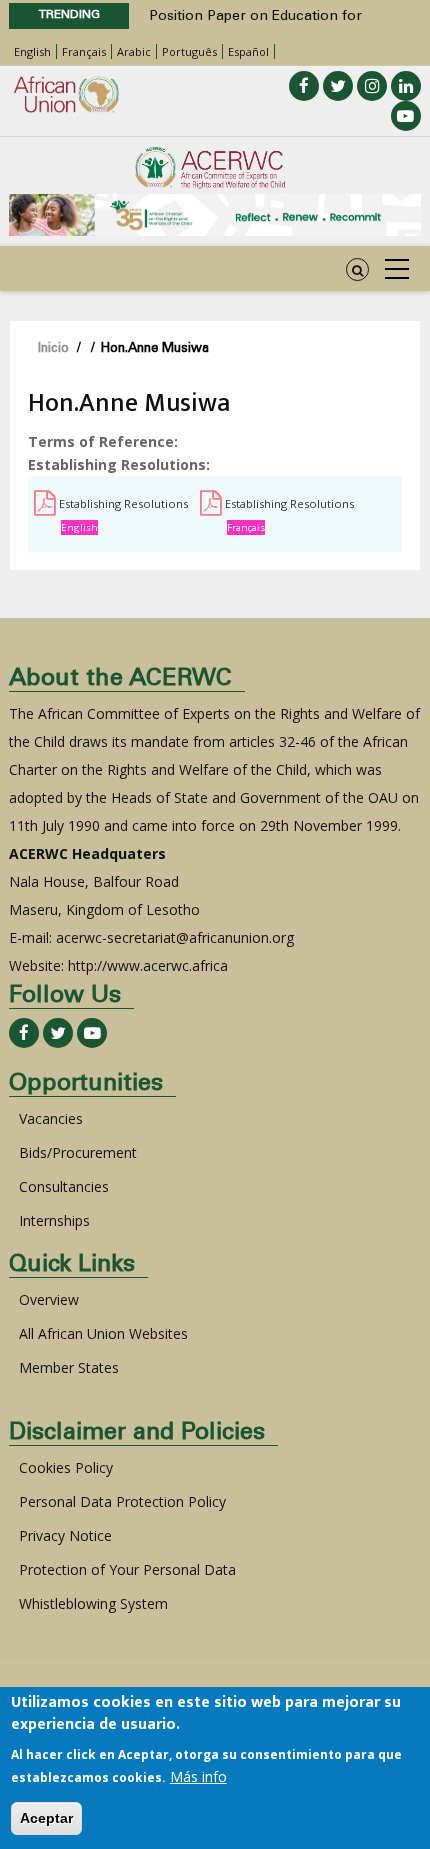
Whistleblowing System (93, 1603)
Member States (69, 1367)
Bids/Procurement (78, 1152)
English (32, 51)
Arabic (134, 51)
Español (248, 51)
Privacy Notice (65, 1535)
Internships (54, 1220)
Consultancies (64, 1186)
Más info (198, 1776)
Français (84, 51)
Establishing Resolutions (123, 503)
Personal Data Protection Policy (122, 1501)
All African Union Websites (103, 1333)
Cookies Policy (66, 1467)
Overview (49, 1299)
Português (189, 51)
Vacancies (51, 1118)
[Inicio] (210, 168)
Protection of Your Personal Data (127, 1569)
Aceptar (46, 1818)
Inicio (53, 349)
